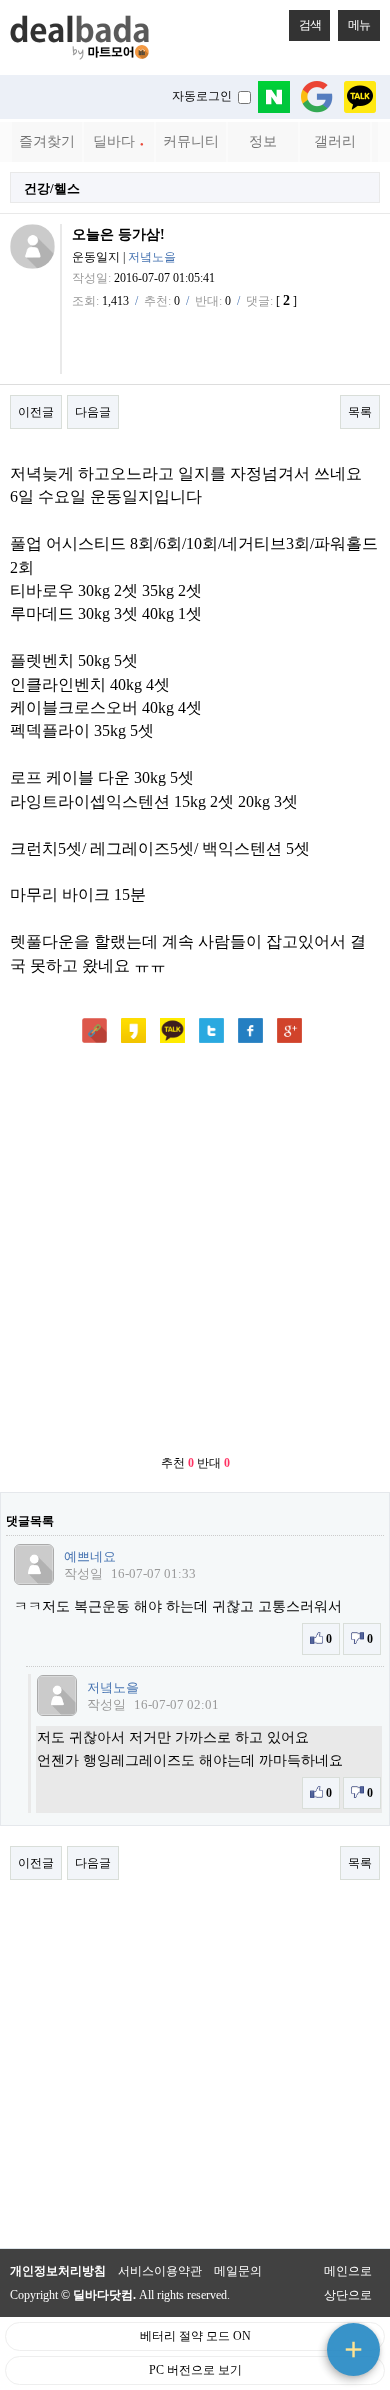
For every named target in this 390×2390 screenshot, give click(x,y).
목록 (360, 412)
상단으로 (348, 2295)
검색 (310, 25)
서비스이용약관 (160, 2271)
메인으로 (348, 2271)
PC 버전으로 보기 (195, 2370)
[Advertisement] (195, 1251)
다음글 (93, 412)
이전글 (36, 412)
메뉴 (359, 25)
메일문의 (238, 2271)
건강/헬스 (52, 188)
